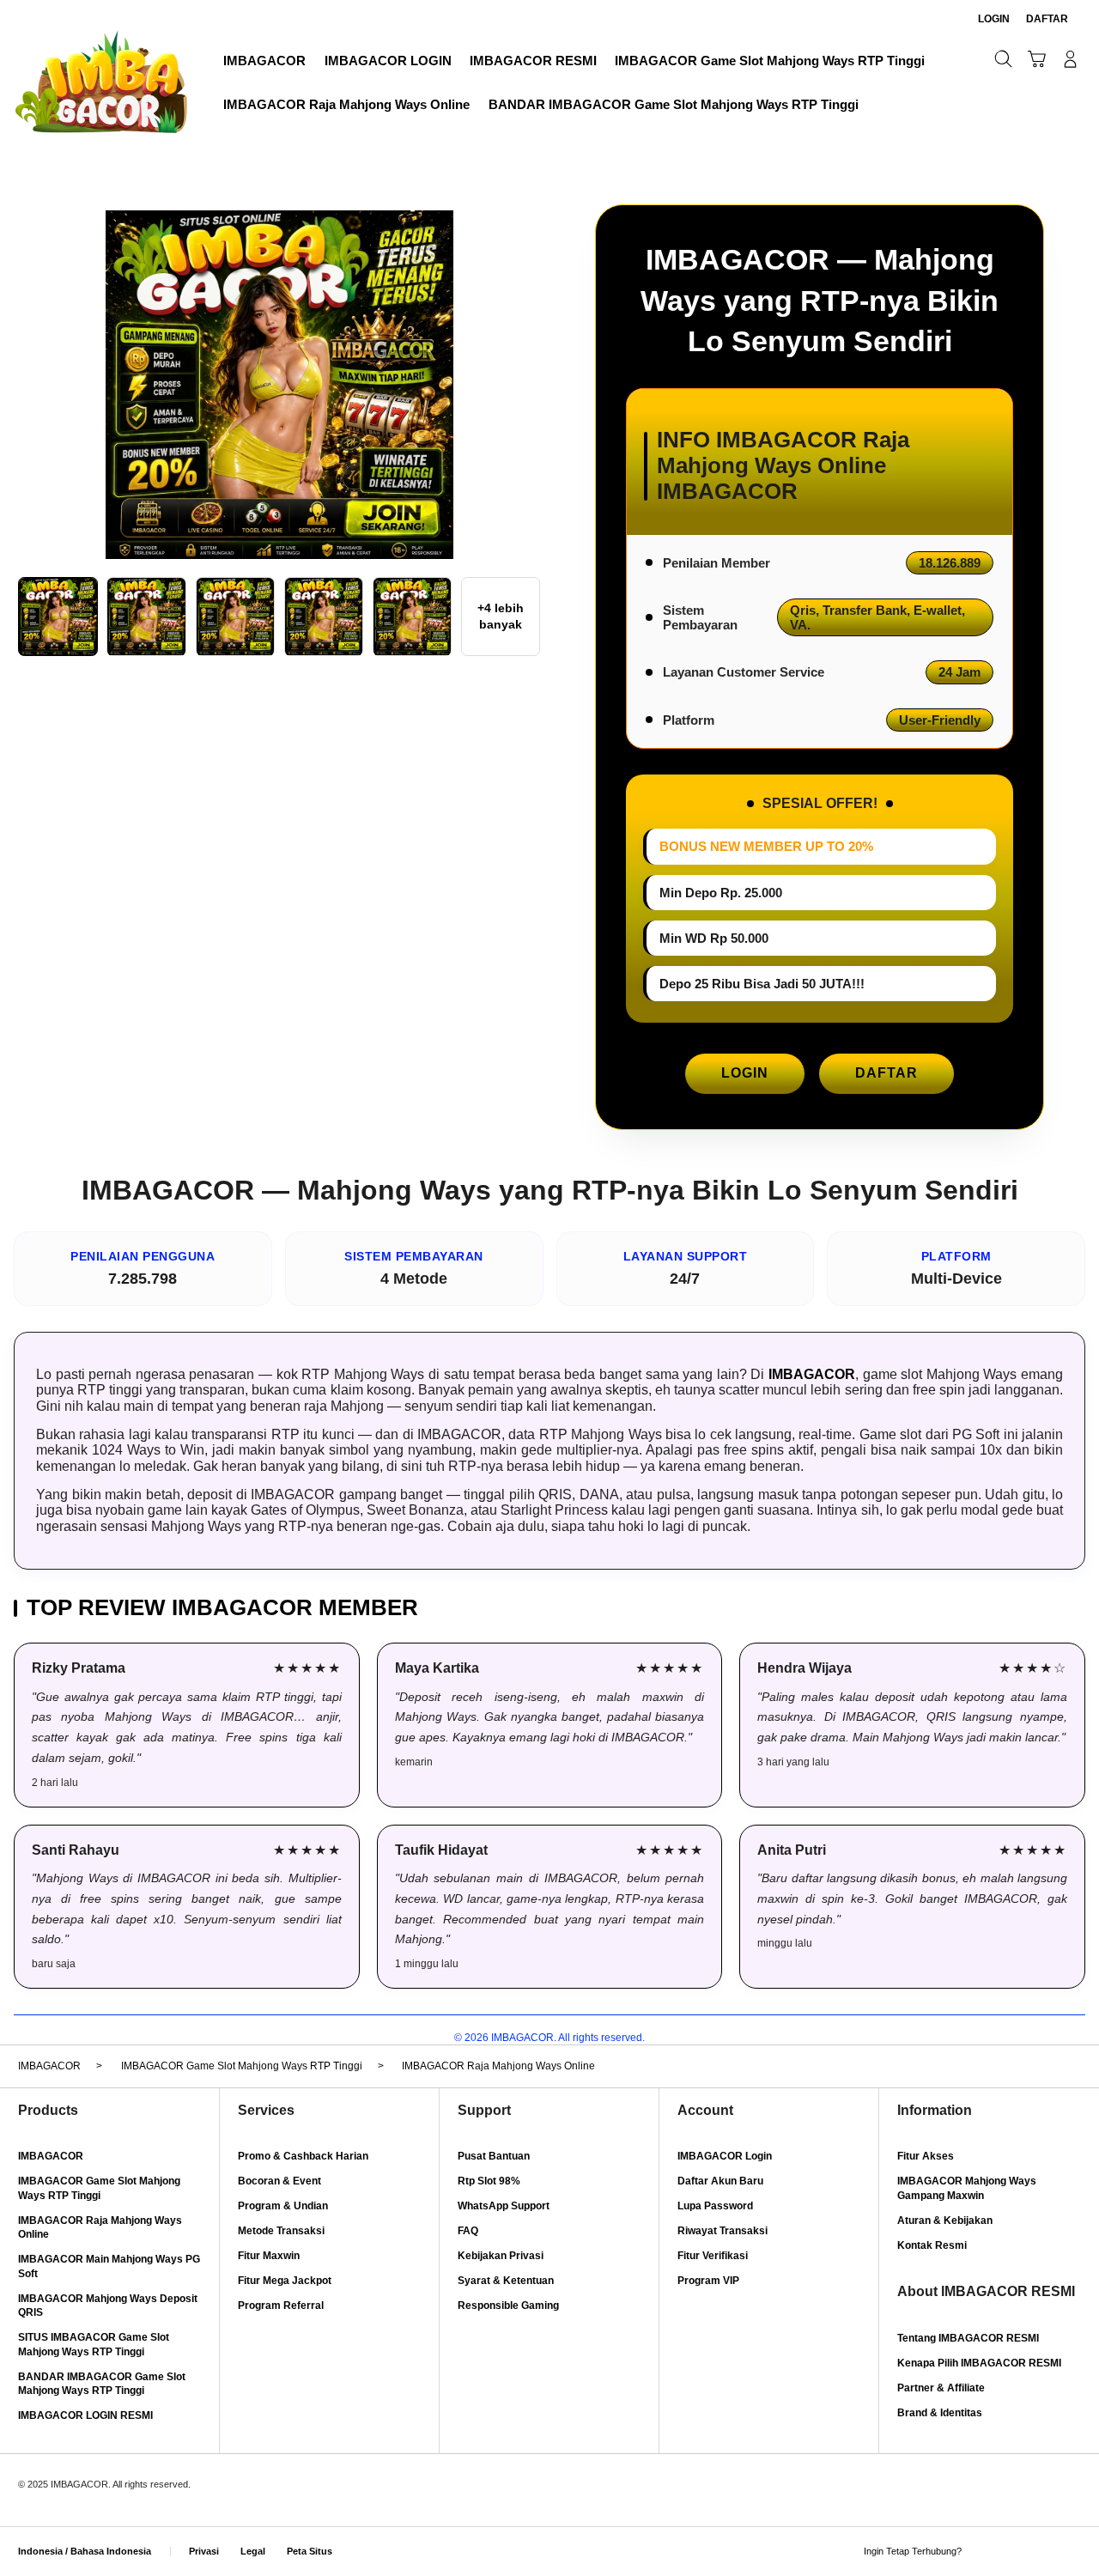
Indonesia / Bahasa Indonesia (85, 2551)
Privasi (204, 2551)
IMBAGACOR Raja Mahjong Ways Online (100, 2228)
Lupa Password (715, 2206)
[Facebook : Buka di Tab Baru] (982, 2552)
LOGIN (745, 1073)
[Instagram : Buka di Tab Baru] (1042, 2552)
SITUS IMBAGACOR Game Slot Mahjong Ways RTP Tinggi (94, 2345)
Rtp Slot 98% (489, 2181)
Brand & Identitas (940, 2413)
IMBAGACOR (812, 1374)
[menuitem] (265, 61)
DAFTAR (886, 1073)
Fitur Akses (926, 2156)
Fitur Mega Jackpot (285, 2281)
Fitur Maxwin (269, 2256)
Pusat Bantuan (494, 2156)
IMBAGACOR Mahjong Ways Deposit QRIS (108, 2306)
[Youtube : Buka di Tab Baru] (1071, 2552)
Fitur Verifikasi (713, 2256)
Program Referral (281, 2306)
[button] (1037, 59)
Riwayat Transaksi (723, 2231)
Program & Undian (283, 2206)
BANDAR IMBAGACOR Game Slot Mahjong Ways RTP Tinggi (102, 2384)
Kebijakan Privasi (501, 2256)
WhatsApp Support (504, 2206)
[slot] (101, 81)
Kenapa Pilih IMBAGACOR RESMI (979, 2363)
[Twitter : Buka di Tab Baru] (1012, 2552)
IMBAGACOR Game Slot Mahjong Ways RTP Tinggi (99, 2188)
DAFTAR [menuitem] (1047, 19)
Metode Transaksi (281, 2231)
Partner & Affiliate (941, 2388)
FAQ (468, 2231)
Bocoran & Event (279, 2181)
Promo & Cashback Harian (303, 2156)
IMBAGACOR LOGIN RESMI (85, 2415)
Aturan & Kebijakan (945, 2221)
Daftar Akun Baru (720, 2181)
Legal (253, 2551)
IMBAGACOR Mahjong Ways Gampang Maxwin (967, 2188)
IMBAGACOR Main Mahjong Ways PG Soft (109, 2266)
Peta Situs (310, 2551)
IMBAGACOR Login (725, 2156)
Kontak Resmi (932, 2245)
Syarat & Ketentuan (506, 2281)
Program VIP (708, 2281)
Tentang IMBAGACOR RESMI (968, 2338)
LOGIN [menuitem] (994, 19)
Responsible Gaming (508, 2306)
